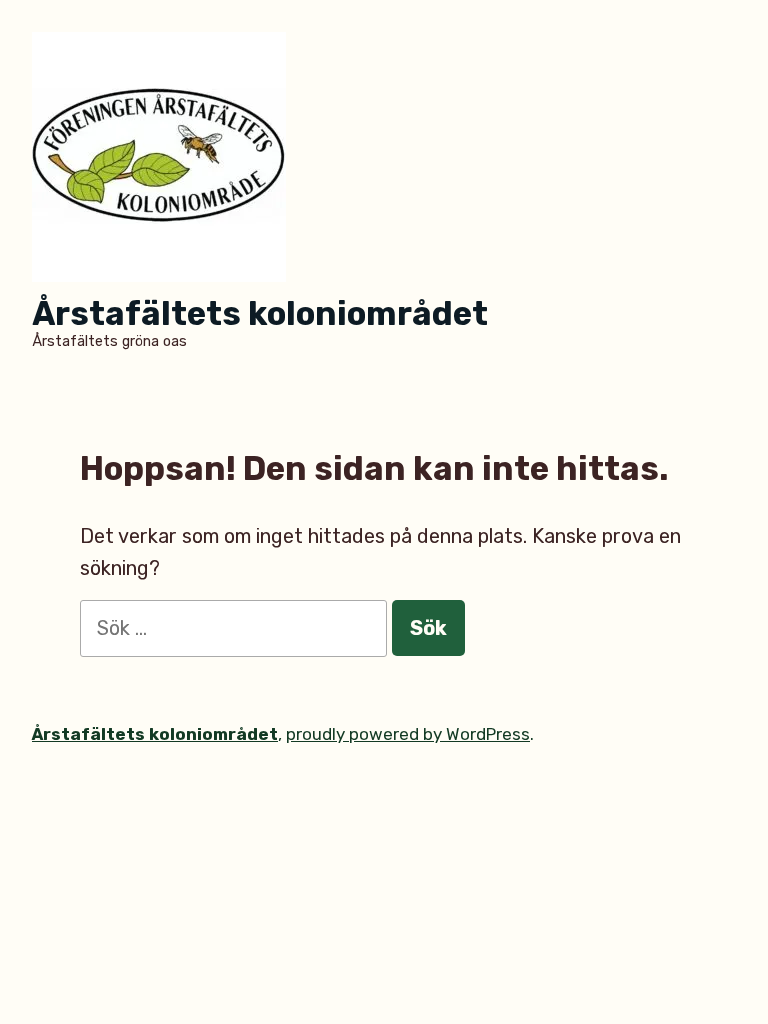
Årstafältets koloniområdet (260, 313)
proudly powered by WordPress (408, 734)
